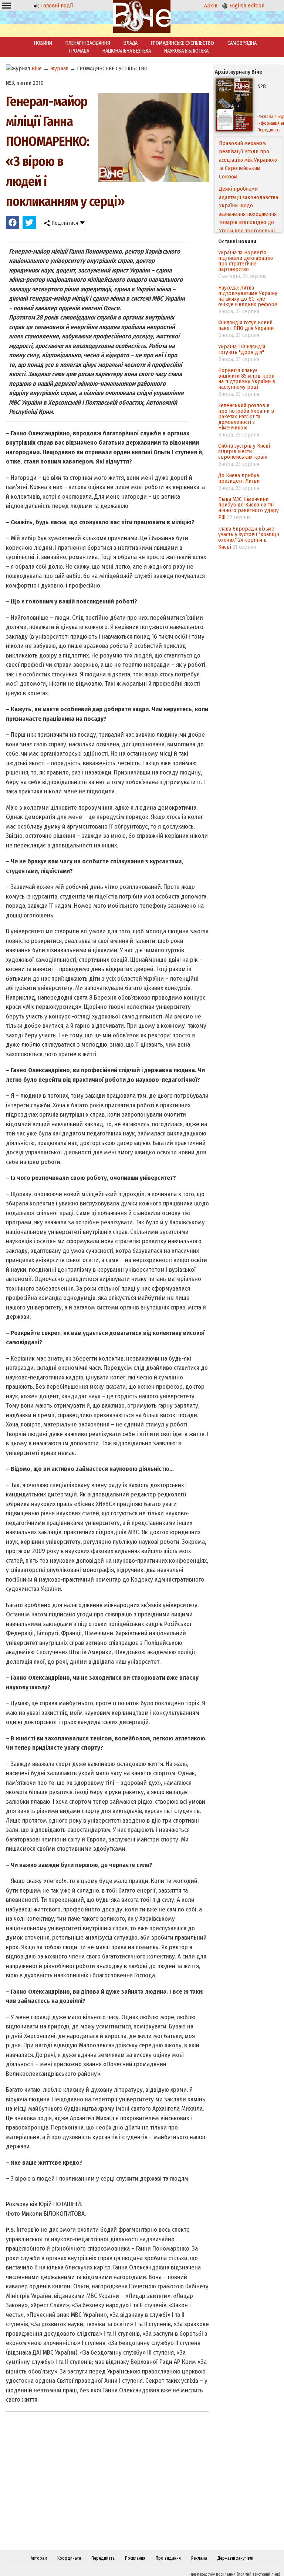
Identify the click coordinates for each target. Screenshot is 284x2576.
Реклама (199, 2558)
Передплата (103, 2558)
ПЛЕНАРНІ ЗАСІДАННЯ (88, 43)
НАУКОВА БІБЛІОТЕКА (186, 51)
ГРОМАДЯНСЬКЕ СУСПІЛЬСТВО (182, 43)
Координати (69, 2558)
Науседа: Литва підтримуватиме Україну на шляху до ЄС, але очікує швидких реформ (248, 296)
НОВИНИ (43, 43)
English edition (246, 6)
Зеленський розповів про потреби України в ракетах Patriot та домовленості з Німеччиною (246, 416)
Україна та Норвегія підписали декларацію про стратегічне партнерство (246, 261)
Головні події (56, 6)
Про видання (168, 2558)
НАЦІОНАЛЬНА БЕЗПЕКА (127, 51)
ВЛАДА (131, 43)
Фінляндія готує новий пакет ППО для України (246, 325)
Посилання (135, 2558)
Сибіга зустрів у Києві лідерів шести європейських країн (244, 451)
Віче (37, 68)
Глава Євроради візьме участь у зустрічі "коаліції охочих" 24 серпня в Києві (249, 538)
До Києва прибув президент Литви (239, 478)
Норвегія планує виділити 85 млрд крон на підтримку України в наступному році (247, 379)
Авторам (39, 2558)
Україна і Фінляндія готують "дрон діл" (242, 349)
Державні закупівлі (235, 2558)
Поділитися (64, 223)
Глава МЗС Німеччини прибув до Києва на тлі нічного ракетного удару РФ (248, 508)
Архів (211, 6)
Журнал (59, 68)
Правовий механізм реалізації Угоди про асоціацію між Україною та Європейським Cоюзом (248, 160)
